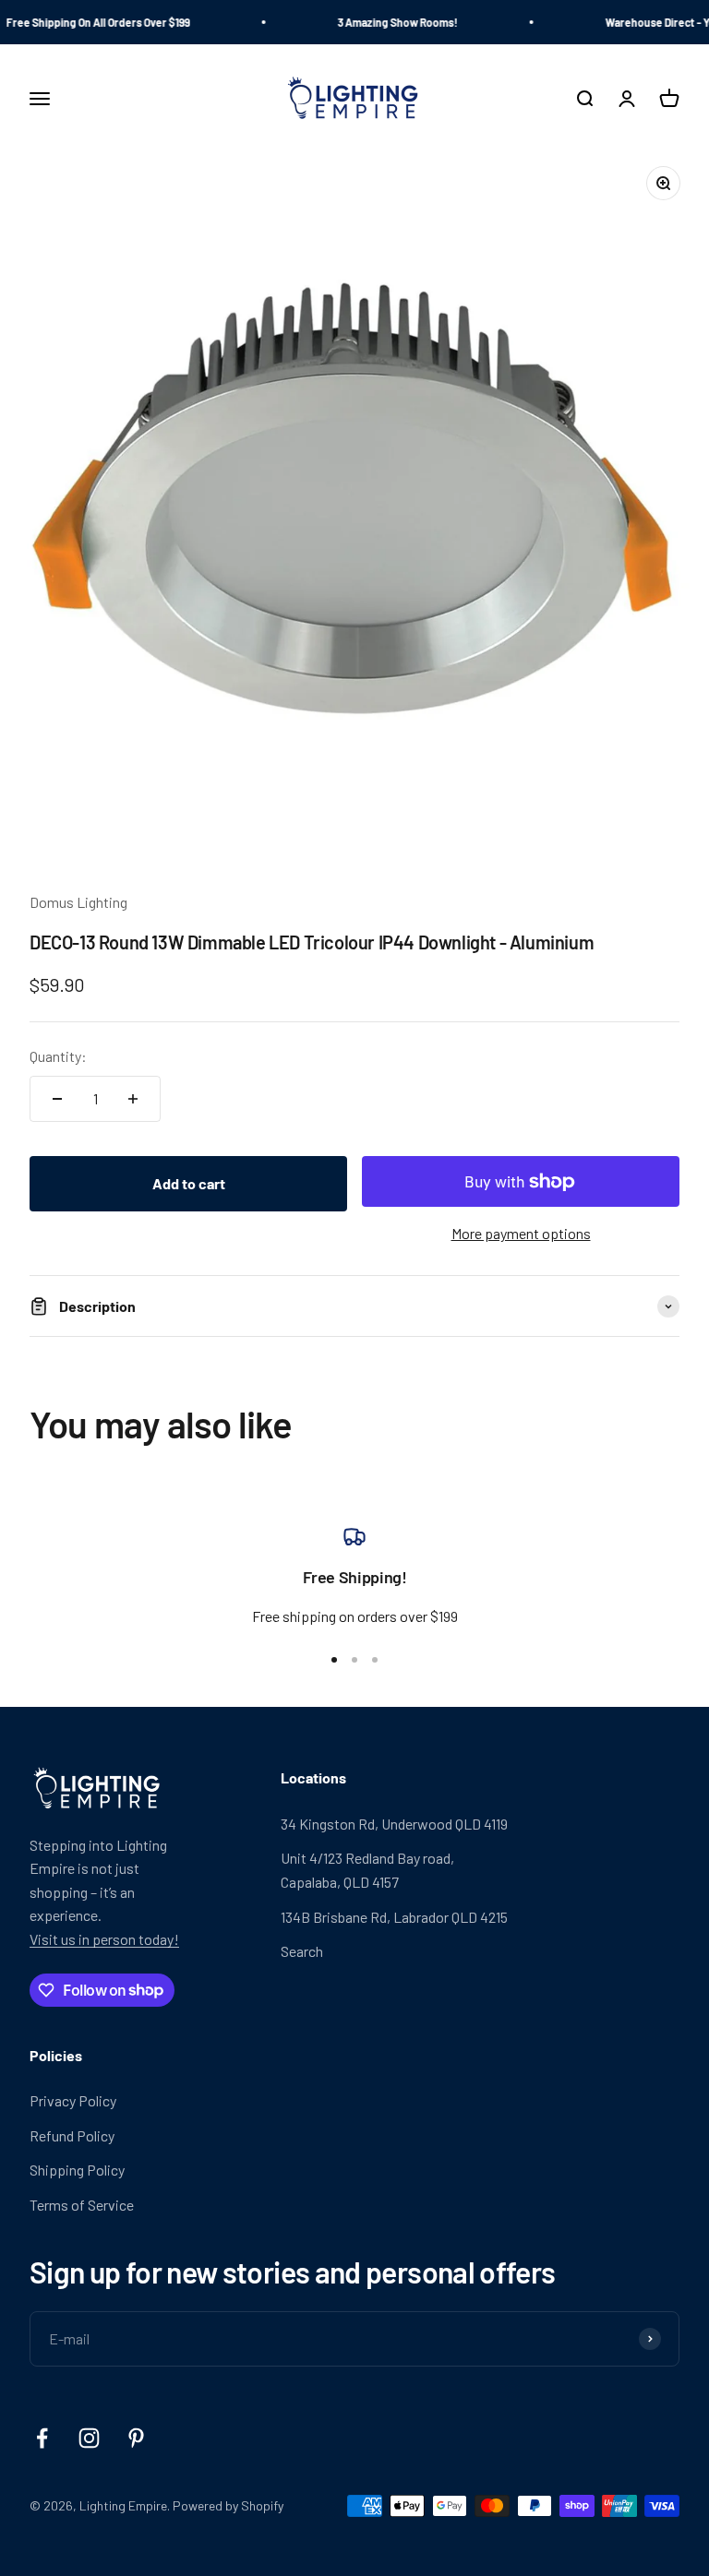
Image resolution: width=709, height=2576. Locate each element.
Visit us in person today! (104, 1939)
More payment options (521, 1233)
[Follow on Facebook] (42, 2438)
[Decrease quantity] (57, 1099)
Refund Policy (72, 2135)
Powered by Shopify (228, 2505)
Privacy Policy (73, 2100)
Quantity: (58, 1056)
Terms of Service (82, 2205)
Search (302, 1951)
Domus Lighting (78, 902)
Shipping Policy (77, 2170)
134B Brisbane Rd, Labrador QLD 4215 (394, 1917)
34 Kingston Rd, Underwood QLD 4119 (394, 1824)
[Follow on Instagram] (89, 2438)
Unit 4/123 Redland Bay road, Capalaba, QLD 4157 (367, 1870)
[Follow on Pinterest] (136, 2438)
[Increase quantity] (133, 1099)
